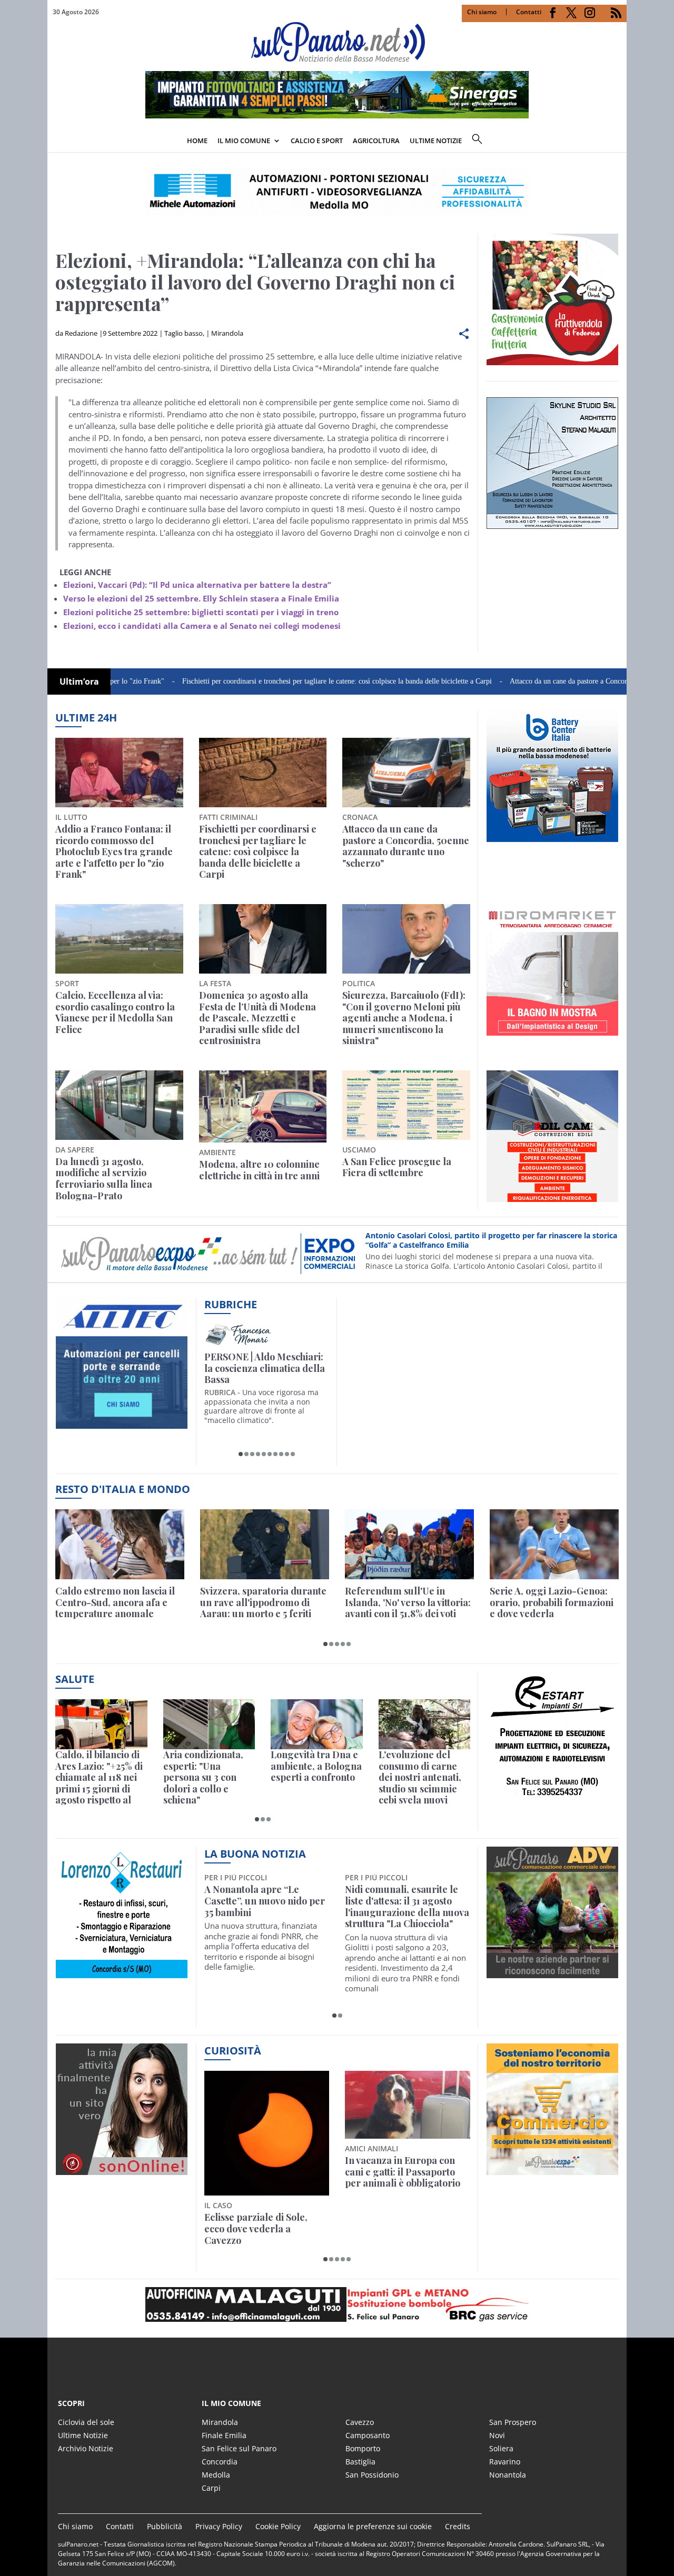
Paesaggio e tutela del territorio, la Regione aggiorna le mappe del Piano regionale (255, 2178)
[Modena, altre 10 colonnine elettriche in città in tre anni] (263, 1106)
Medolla (216, 2475)
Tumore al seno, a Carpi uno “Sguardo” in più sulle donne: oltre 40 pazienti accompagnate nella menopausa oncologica (403, 1912)
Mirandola (227, 333)
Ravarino (505, 2462)
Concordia (220, 2462)
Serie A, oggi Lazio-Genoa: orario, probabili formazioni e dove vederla (552, 1603)
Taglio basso (184, 333)
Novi (497, 2435)
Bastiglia (360, 2462)
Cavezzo (360, 2422)
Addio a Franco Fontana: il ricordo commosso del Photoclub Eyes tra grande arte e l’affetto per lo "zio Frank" (114, 852)
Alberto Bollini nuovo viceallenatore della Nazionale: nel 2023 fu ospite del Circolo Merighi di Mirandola (262, 1912)
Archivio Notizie (86, 2448)
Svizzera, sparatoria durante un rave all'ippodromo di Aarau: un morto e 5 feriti (263, 1603)
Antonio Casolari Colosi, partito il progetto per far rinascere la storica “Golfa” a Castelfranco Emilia (491, 1240)
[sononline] (122, 2169)
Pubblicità (165, 2526)
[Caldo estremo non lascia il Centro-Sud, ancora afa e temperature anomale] (120, 1544)
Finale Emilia (224, 2435)
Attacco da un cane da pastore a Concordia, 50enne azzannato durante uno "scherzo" (406, 846)
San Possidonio (372, 2475)
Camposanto (368, 2435)
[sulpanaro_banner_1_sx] (552, 1972)
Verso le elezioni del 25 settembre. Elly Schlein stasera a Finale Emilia (201, 598)
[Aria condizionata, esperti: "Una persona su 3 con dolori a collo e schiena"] (209, 1724)
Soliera (501, 2448)
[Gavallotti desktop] (337, 192)
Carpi (211, 2488)
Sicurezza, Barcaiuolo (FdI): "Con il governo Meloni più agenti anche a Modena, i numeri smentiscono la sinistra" (404, 1018)
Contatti (529, 12)
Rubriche (231, 1304)
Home (197, 141)
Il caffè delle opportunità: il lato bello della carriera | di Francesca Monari (265, 1369)
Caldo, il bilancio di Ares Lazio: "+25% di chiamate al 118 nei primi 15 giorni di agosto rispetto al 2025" (99, 1778)
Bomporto (363, 2448)
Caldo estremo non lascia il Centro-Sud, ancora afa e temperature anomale (115, 1603)
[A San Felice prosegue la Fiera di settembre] (406, 1105)
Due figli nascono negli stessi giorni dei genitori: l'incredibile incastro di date (407, 2172)
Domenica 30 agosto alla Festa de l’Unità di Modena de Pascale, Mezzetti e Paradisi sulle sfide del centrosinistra (257, 1018)
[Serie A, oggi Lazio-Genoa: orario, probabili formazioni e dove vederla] (554, 1544)
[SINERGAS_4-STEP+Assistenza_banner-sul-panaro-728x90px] (337, 115)
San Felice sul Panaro (239, 2448)
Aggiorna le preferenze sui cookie (373, 2526)
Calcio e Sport (317, 141)
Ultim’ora (79, 681)
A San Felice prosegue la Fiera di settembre (397, 1167)
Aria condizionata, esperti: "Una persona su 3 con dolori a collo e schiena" (203, 1778)
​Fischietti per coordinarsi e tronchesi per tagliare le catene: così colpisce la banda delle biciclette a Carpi (259, 681)
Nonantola (508, 2475)
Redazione (81, 333)
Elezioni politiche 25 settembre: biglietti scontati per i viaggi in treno (201, 612)
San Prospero (513, 2422)
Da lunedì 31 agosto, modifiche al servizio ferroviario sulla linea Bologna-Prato (104, 1179)
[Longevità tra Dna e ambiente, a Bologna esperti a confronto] (317, 1724)
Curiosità (233, 2051)
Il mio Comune (244, 141)
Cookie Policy (278, 2526)
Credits (458, 2526)
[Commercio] (552, 2169)
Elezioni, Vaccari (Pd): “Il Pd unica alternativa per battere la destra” (197, 585)
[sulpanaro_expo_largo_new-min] (337, 2304)
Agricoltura (376, 141)
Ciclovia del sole (86, 2422)
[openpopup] (619, 142)
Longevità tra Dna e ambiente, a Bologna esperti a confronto (316, 1766)
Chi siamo (482, 12)
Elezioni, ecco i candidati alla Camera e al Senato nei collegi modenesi (202, 626)
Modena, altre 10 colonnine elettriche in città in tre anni (259, 1170)
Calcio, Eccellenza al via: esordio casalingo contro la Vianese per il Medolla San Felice (115, 1013)
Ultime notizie (436, 141)
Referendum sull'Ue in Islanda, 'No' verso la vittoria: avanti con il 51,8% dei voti (408, 1603)
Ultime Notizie (83, 2435)
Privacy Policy (219, 2526)
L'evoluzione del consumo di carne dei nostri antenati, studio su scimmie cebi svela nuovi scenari (420, 1778)
